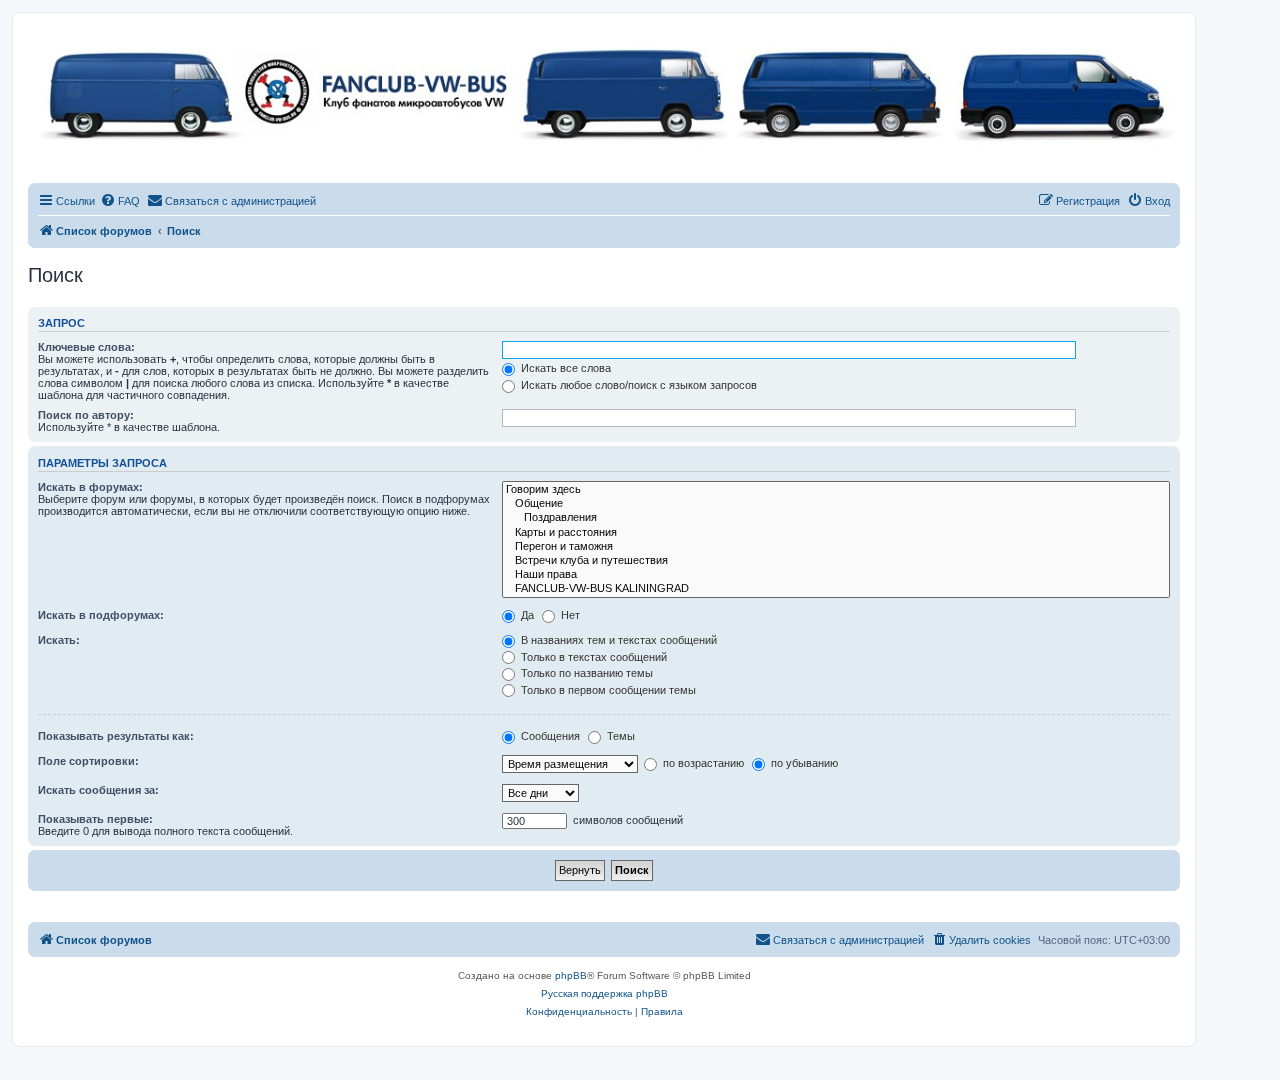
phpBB (571, 975)
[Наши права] (836, 575)
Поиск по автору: (86, 415)
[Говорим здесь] (836, 490)
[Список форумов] (604, 90)
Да (526, 615)
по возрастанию (702, 763)
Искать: (59, 640)
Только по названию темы (585, 673)
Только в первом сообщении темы (607, 690)
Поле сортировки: (88, 761)
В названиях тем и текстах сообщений (617, 640)
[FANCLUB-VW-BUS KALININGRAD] (836, 589)
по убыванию (803, 763)
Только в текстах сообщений (592, 657)
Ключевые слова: (86, 347)
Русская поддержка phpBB (604, 993)
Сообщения (549, 736)
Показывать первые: (95, 819)
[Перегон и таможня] (836, 547)
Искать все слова (564, 368)
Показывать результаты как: (116, 736)
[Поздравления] (836, 518)
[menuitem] (120, 201)
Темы (619, 736)
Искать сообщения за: (98, 790)
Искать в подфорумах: (101, 615)
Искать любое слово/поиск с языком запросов (637, 385)
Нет (569, 615)
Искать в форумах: (90, 487)
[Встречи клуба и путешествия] (836, 561)
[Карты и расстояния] (836, 533)
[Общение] (836, 504)
